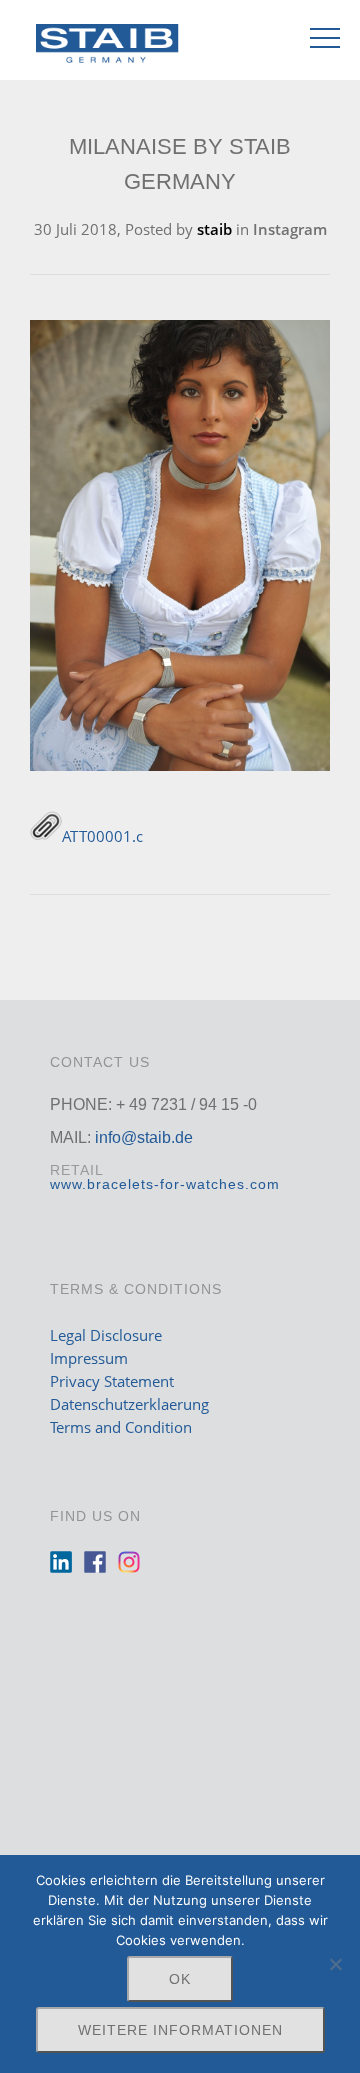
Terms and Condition (121, 1427)
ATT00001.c (102, 836)
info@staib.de (144, 1137)
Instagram (290, 229)
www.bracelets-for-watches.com (165, 1184)
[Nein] (335, 1964)
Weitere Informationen (180, 2030)
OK (180, 1979)
